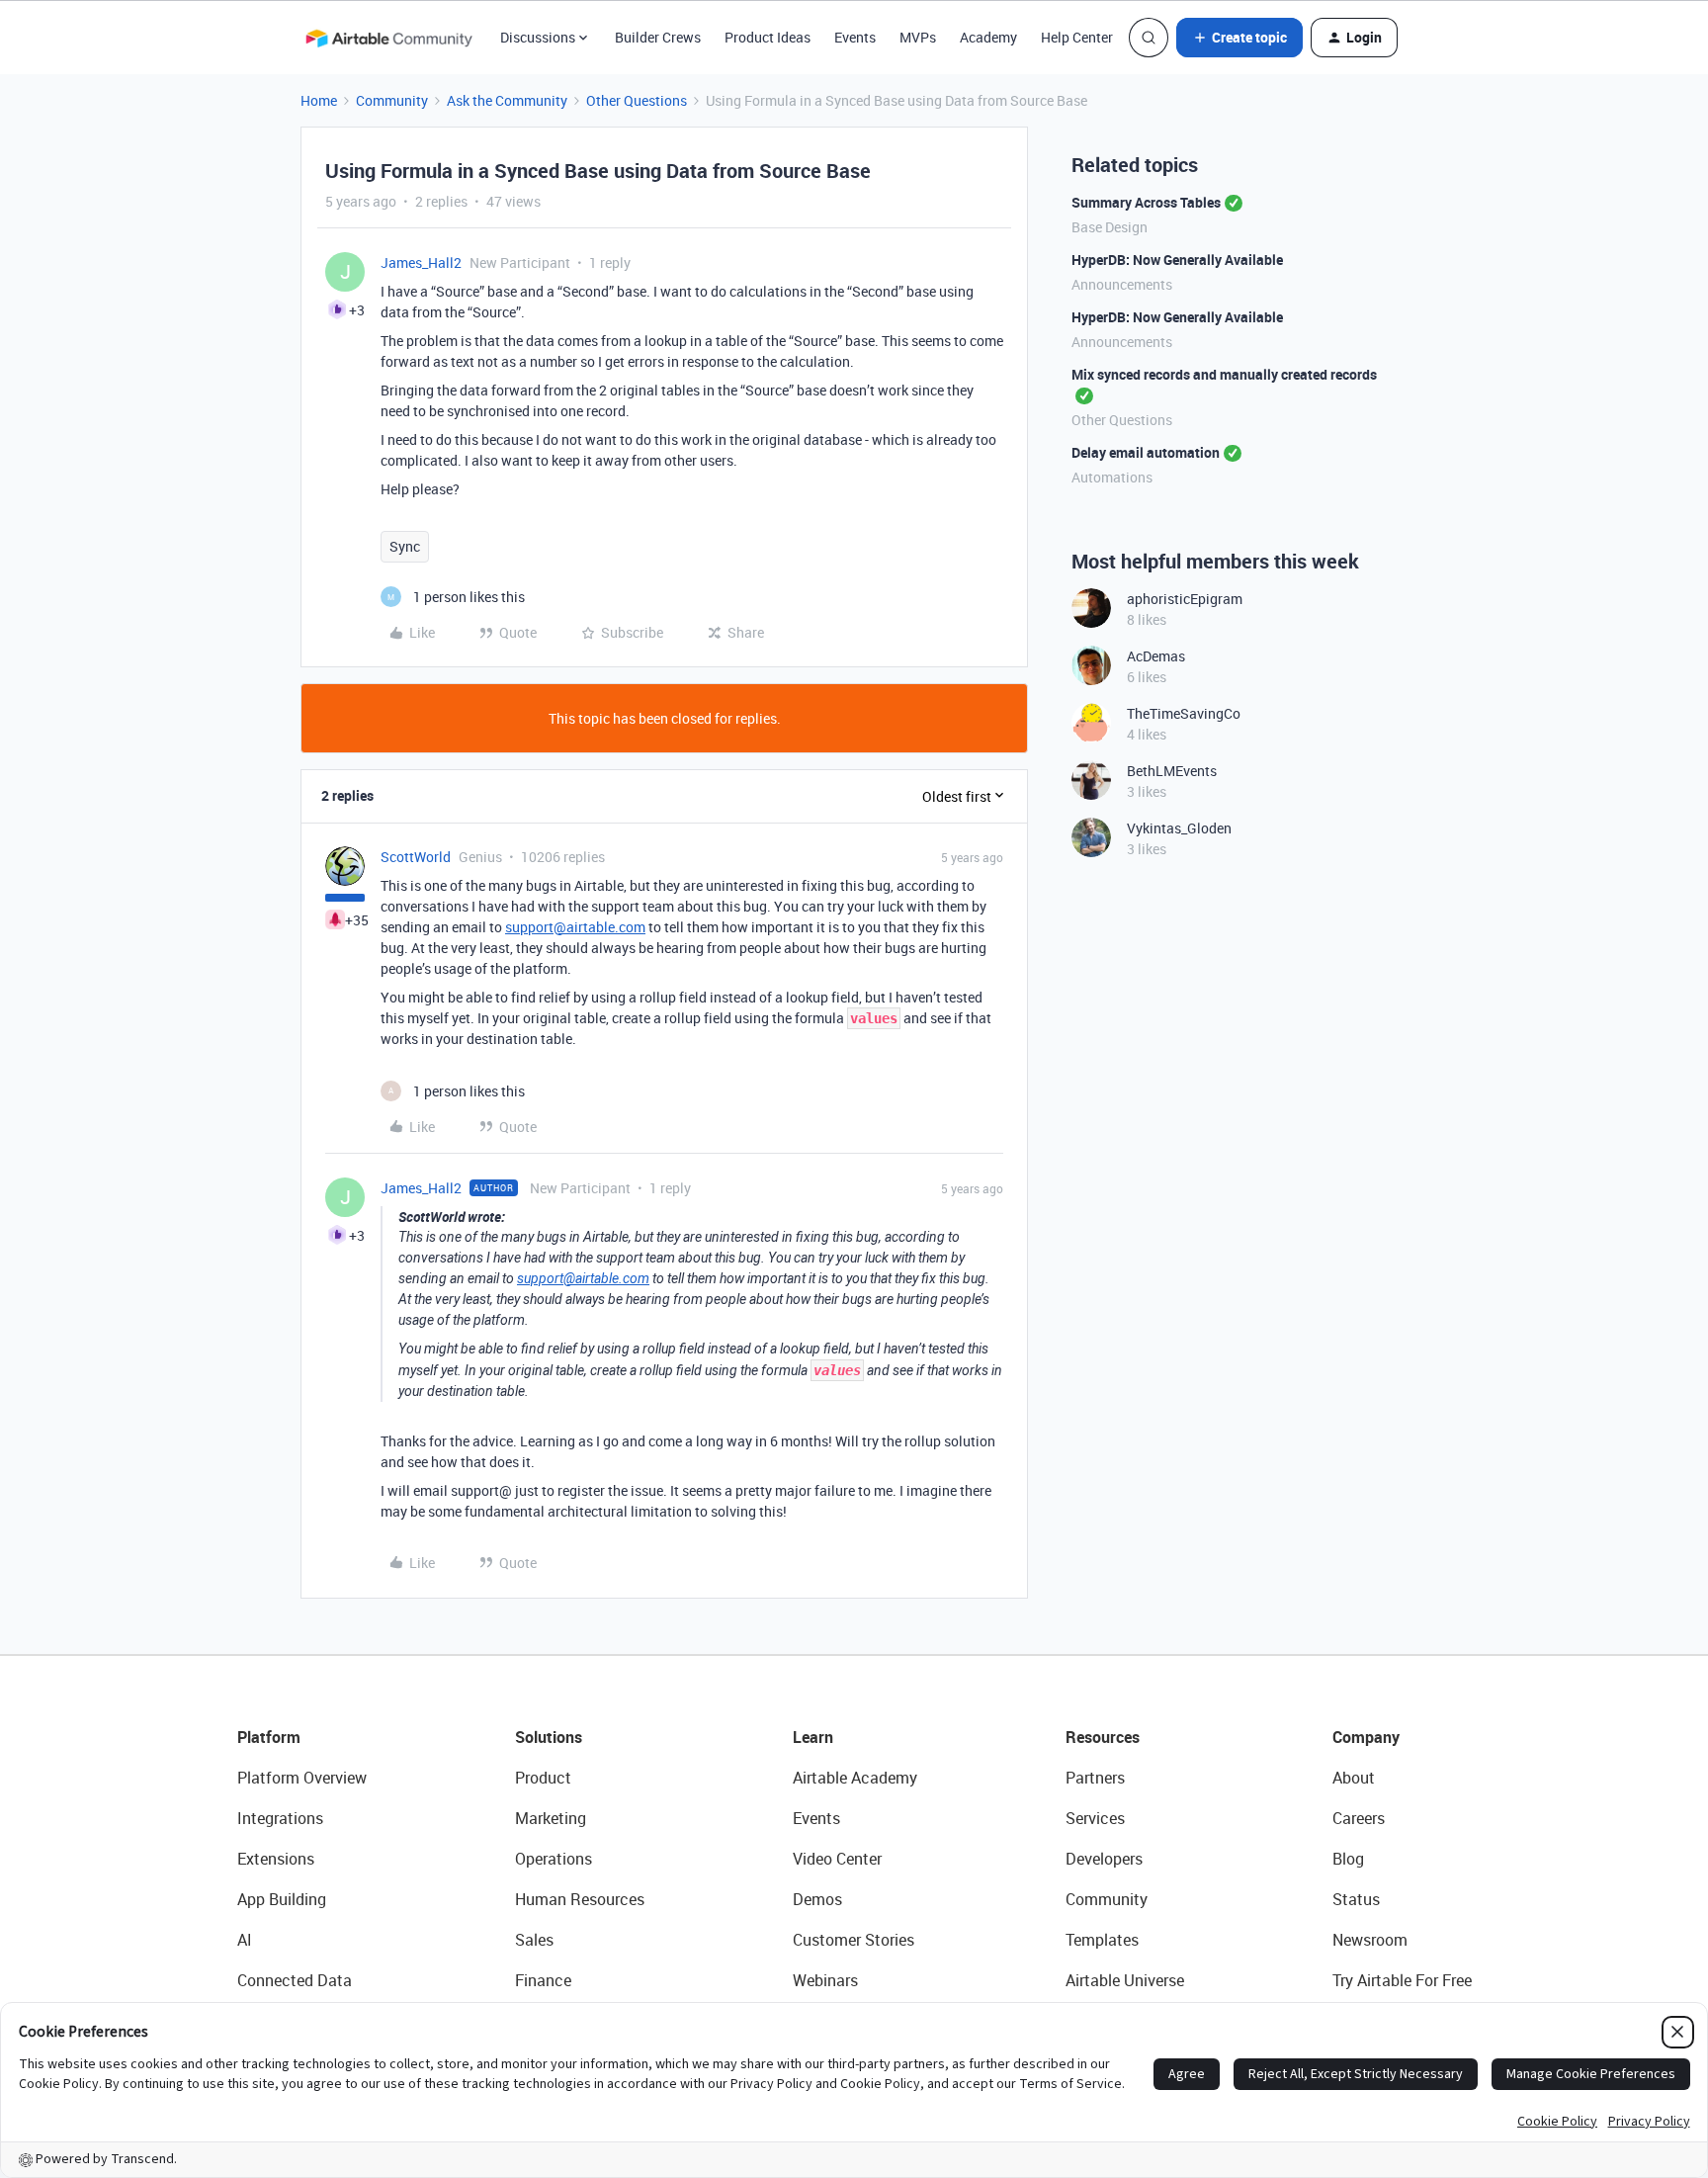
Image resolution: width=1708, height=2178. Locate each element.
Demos (817, 1899)
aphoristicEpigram (1185, 599)
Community (392, 100)
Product (543, 1778)
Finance (543, 1980)
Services (1095, 1818)
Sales (534, 1940)
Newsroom (1370, 1940)
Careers (1359, 1818)
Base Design (1110, 227)
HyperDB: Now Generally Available (1177, 260)
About (1354, 1778)
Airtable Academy (855, 1778)
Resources (1103, 1737)
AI (245, 1940)
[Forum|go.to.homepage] (388, 38)
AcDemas (1156, 656)
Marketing (551, 1818)
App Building (282, 1899)
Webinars (825, 1980)
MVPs (918, 37)
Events (855, 37)
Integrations (280, 1818)
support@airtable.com (575, 927)
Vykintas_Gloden (1179, 828)
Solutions (549, 1737)
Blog (1348, 1859)
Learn (813, 1737)
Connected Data (295, 1980)
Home (319, 100)
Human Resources (580, 1899)
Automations (1112, 477)
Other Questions (637, 100)
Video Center (837, 1859)
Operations (554, 1859)
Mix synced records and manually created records (1224, 374)
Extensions (276, 1859)
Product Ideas (768, 37)
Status (1356, 1899)
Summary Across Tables (1146, 202)
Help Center (1077, 37)
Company (1366, 1737)
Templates (1102, 1940)
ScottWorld (416, 857)
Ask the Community (507, 100)
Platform (269, 1737)
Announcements (1122, 284)
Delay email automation (1146, 452)
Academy (988, 37)
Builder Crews (658, 37)
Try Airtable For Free (1402, 1980)
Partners (1095, 1778)
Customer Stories (854, 1940)
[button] (1239, 38)
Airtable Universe (1125, 1980)
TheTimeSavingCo (1184, 713)
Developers (1104, 1859)
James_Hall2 (421, 262)
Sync (405, 546)
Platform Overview (302, 1778)
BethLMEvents (1172, 771)
